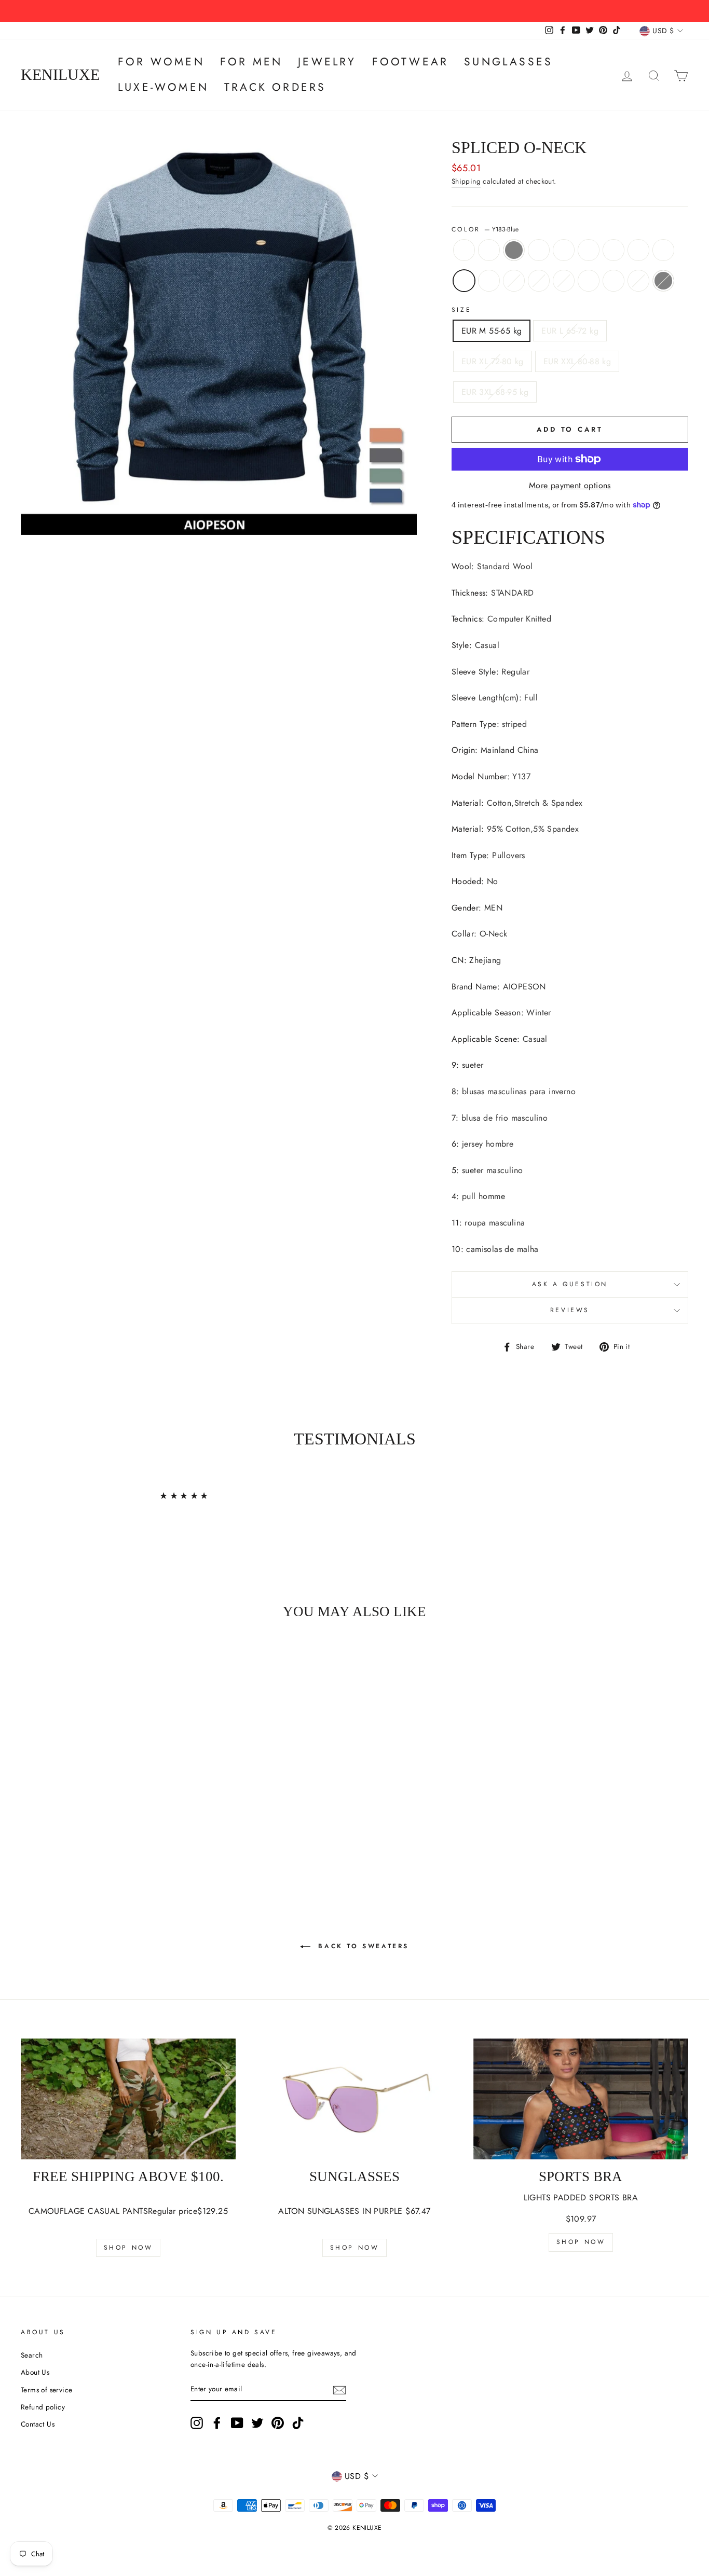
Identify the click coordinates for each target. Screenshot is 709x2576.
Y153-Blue (638, 281)
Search (32, 2355)
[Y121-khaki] (90, 1822)
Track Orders (275, 87)
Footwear (411, 62)
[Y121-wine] (104, 1822)
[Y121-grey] (132, 1822)
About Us (35, 2372)
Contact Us (38, 2424)
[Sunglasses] (354, 2099)
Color (485, 229)
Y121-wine (589, 250)
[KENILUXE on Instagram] (197, 2423)
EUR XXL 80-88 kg (577, 361)
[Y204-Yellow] (118, 1822)
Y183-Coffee (514, 281)
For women (161, 62)
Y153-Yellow (589, 281)
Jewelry (327, 62)
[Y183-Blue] (48, 1834)
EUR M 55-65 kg (492, 331)
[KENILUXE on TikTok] (298, 2423)
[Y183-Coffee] (76, 1834)
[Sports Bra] (581, 2099)
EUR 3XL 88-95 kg (495, 392)
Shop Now (128, 2248)
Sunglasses (508, 62)
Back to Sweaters (362, 1946)
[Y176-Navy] (104, 1834)
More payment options (570, 485)
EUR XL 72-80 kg (493, 361)
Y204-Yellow (613, 250)
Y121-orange (489, 281)
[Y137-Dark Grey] (62, 1822)
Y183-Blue (464, 281)
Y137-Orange (539, 250)
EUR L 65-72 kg (570, 331)
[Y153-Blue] (76, 1846)
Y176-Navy (564, 281)
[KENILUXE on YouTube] (237, 2423)
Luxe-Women (163, 87)
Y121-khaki (564, 250)
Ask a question (570, 1284)
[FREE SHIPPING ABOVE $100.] (128, 2099)
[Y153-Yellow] (118, 1834)
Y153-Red (613, 281)
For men (251, 62)
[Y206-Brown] (34, 1834)
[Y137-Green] (34, 1822)
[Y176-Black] (90, 1834)
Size (461, 310)
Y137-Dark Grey (514, 250)
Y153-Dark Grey (663, 281)
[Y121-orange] (62, 1834)
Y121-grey (638, 250)
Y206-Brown (663, 250)
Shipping (466, 181)
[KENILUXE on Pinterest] (278, 2423)
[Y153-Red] (132, 1834)
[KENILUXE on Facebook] (217, 2423)
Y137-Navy (489, 250)
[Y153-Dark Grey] (90, 1846)
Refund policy (43, 2407)
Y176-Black (539, 281)
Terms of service (46, 2390)
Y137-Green (464, 250)
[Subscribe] (339, 2390)
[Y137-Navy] (48, 1822)
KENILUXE (60, 75)
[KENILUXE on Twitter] (257, 2423)
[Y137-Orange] (76, 1822)
